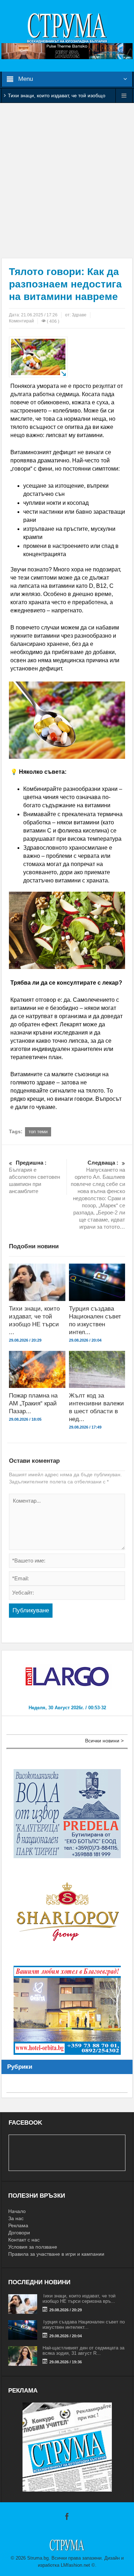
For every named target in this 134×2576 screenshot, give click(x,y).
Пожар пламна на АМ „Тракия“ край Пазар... (33, 1403)
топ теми (38, 1132)
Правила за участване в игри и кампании (56, 2254)
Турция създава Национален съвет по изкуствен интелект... (84, 2324)
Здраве (79, 315)
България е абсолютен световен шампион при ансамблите (34, 1177)
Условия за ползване (33, 2247)
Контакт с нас (24, 2240)
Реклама (18, 2225)
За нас (16, 2218)
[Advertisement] (67, 180)
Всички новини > (104, 1741)
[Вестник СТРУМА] (67, 27)
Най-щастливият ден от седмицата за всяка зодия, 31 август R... (83, 2350)
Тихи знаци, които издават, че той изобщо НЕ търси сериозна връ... (79, 2298)
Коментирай (21, 321)
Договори (19, 2233)
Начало (17, 2211)
